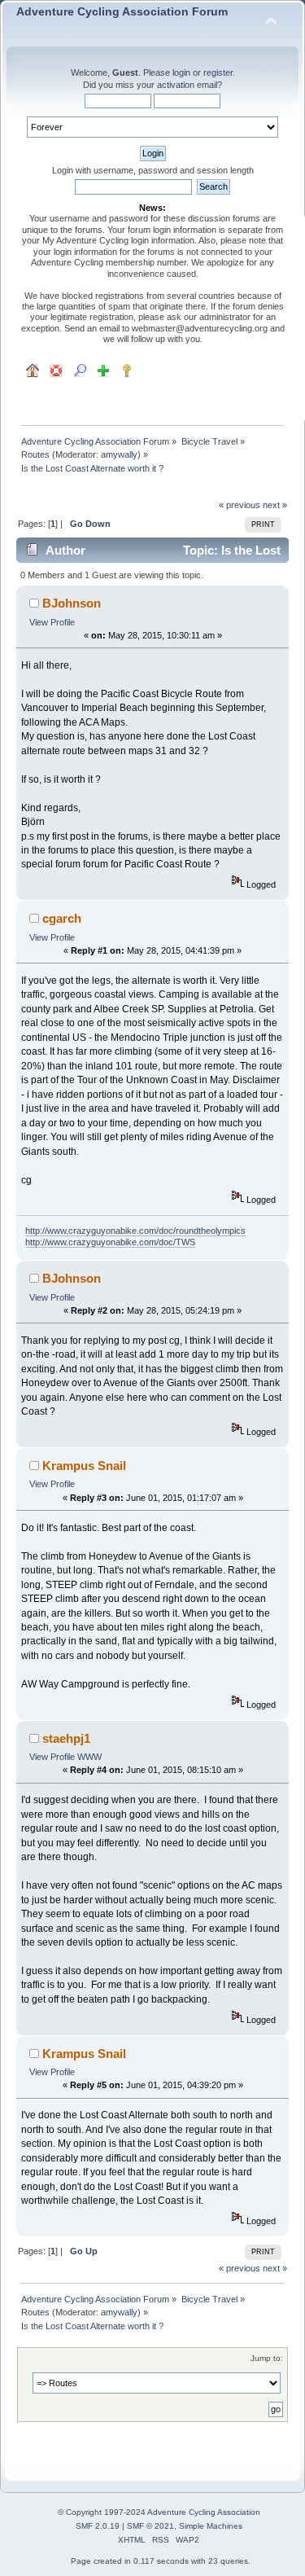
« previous (240, 505)
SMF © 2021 (150, 2526)
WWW (89, 1757)
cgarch (62, 918)
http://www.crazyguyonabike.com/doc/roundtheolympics (135, 1231)
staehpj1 (66, 1738)
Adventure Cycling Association (204, 2512)
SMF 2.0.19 (98, 2526)
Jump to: (267, 2358)
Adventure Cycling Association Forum (122, 12)
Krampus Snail (84, 1466)
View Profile (52, 622)
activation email (187, 85)
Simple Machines (211, 2526)
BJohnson (72, 603)
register (218, 72)
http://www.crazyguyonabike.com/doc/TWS (110, 1242)
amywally (119, 454)
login (181, 72)
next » (275, 505)
